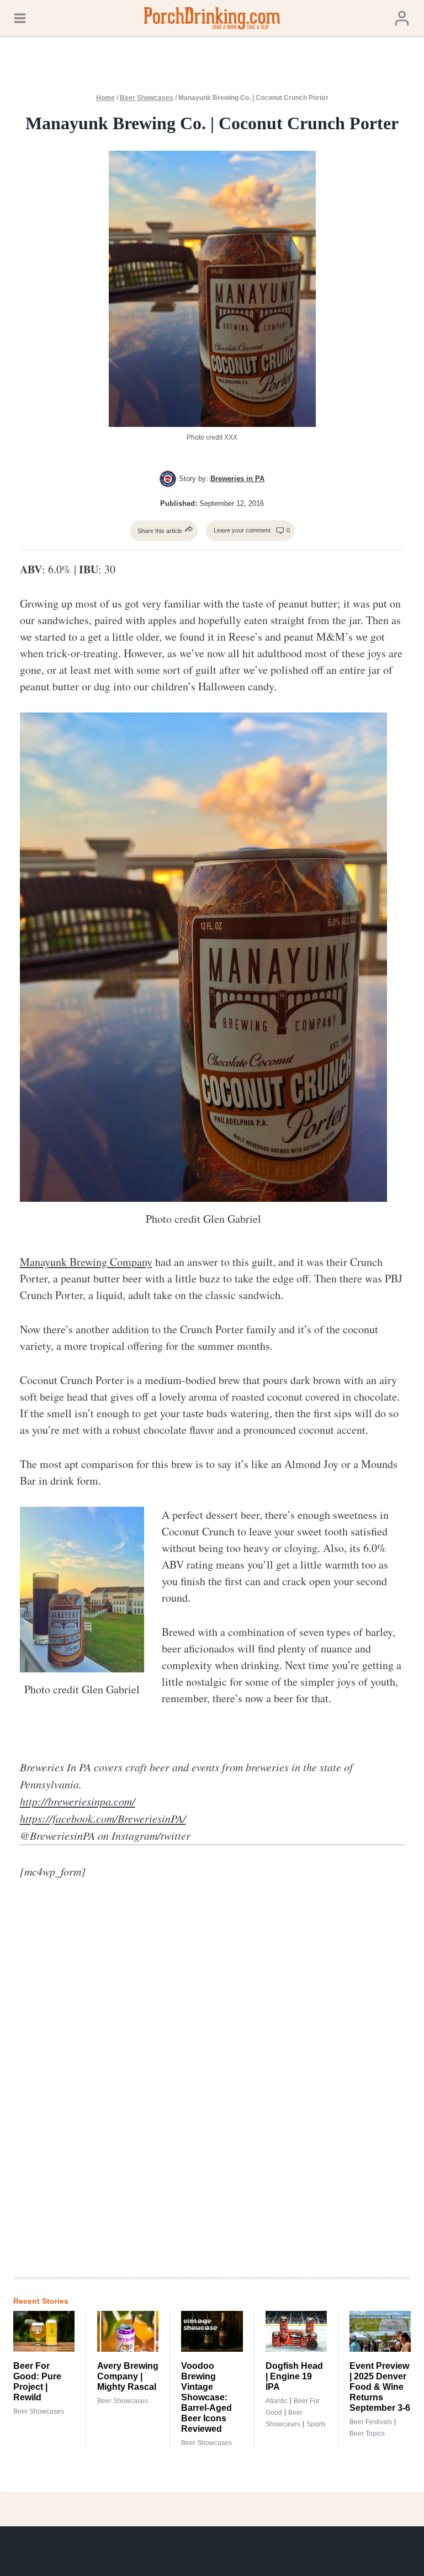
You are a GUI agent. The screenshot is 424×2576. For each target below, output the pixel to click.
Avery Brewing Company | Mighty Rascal (128, 2376)
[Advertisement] (251, 2087)
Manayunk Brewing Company (86, 1262)
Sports (316, 2424)
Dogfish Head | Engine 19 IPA (294, 2376)
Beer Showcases (147, 98)
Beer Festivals (371, 2422)
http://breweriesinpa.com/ (78, 1801)
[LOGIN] (402, 18)
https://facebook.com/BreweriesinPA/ (103, 1818)
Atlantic (277, 2401)
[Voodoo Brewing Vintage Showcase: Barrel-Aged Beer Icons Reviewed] (212, 2331)
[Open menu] (20, 18)
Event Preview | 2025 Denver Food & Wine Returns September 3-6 (380, 2387)
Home (105, 98)
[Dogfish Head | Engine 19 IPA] (296, 2331)
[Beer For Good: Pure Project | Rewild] (44, 2331)
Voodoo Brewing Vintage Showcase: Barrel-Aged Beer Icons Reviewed (206, 2397)
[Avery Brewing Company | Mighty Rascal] (128, 2331)
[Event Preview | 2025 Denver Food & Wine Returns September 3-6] (380, 2331)
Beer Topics (367, 2434)
